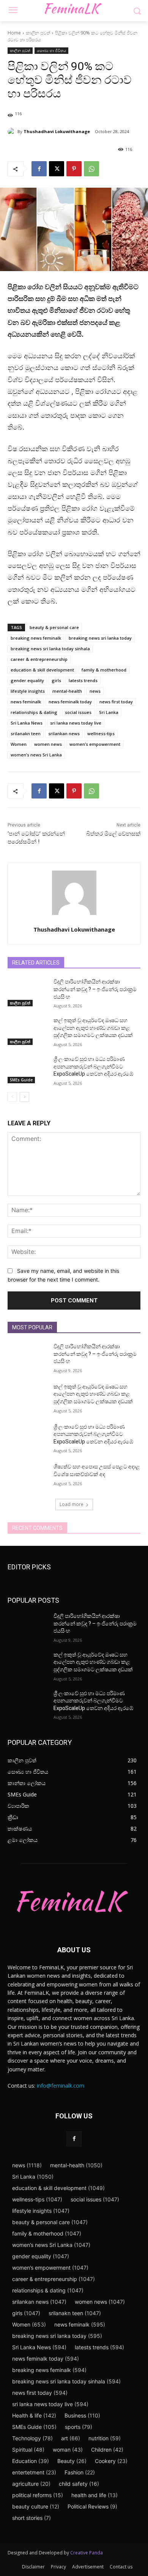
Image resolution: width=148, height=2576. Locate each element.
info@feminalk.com (61, 2086)
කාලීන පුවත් (38, 33)
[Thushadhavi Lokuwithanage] (13, 132)
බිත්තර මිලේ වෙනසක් (113, 834)
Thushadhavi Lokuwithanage (57, 131)
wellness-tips (101, 733)
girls (56, 680)
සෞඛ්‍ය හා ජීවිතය (51, 50)
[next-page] (24, 1097)
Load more (72, 1504)
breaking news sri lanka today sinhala (50, 649)
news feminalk (26, 702)
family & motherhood (104, 670)
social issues (78, 712)
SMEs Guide (21, 1080)
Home (14, 33)
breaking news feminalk (36, 638)
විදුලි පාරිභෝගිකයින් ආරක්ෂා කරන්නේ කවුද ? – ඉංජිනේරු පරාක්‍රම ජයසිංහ (95, 989)
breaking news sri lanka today (100, 638)
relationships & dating (34, 712)
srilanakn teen (26, 733)
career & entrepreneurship (39, 659)
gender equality (27, 680)
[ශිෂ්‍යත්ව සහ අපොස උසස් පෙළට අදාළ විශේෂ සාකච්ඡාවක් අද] (28, 1477)
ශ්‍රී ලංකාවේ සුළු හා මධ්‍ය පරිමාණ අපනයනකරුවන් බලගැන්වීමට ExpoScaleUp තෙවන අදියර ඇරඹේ (93, 1066)
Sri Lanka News (27, 723)
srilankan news (64, 733)
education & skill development (42, 670)
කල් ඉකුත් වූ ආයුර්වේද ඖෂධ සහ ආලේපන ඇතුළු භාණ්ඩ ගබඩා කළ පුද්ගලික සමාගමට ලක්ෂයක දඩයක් (93, 1028)
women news (48, 744)
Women (19, 744)
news (95, 691)
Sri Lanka (109, 712)
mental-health (67, 691)
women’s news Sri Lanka (36, 755)
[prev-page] (12, 1097)
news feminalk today (70, 702)
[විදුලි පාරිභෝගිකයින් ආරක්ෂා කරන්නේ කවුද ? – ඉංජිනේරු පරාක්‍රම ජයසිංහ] (28, 992)
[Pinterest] (74, 169)
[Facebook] (39, 169)
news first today (116, 702)
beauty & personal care (54, 627)
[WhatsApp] (91, 169)
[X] (57, 169)
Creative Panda (87, 2553)
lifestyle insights (28, 691)
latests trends (83, 680)
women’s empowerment (95, 744)
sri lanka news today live (76, 723)
